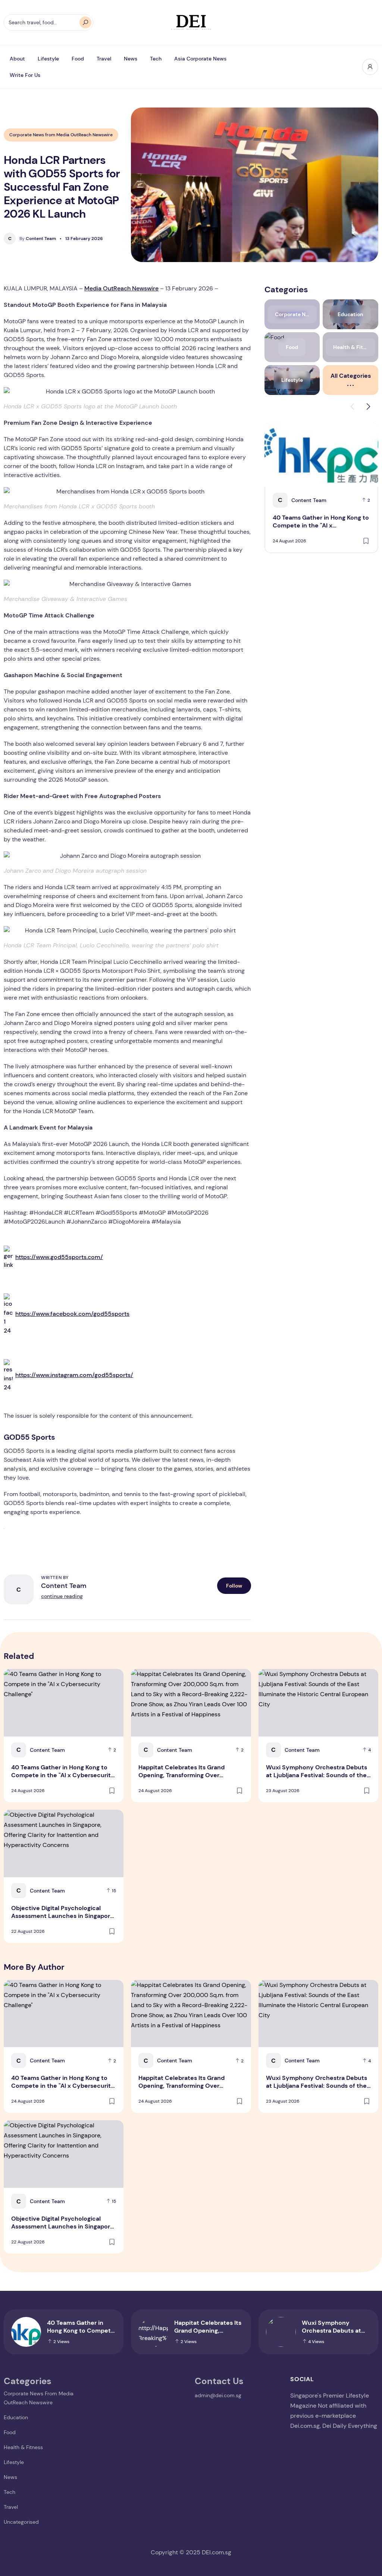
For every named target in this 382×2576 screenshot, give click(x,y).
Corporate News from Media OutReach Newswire (61, 135)
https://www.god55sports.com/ (59, 1257)
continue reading (62, 1596)
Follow (234, 1586)
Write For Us (25, 75)
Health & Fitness (23, 2447)
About (17, 59)
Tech (156, 59)
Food (78, 59)
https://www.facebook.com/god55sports (72, 1314)
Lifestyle (48, 59)
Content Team (38, 239)
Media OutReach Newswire (121, 288)
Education (16, 2417)
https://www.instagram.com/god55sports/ (74, 1375)
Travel (104, 59)
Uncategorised (21, 2522)
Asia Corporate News (200, 59)
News (131, 59)
